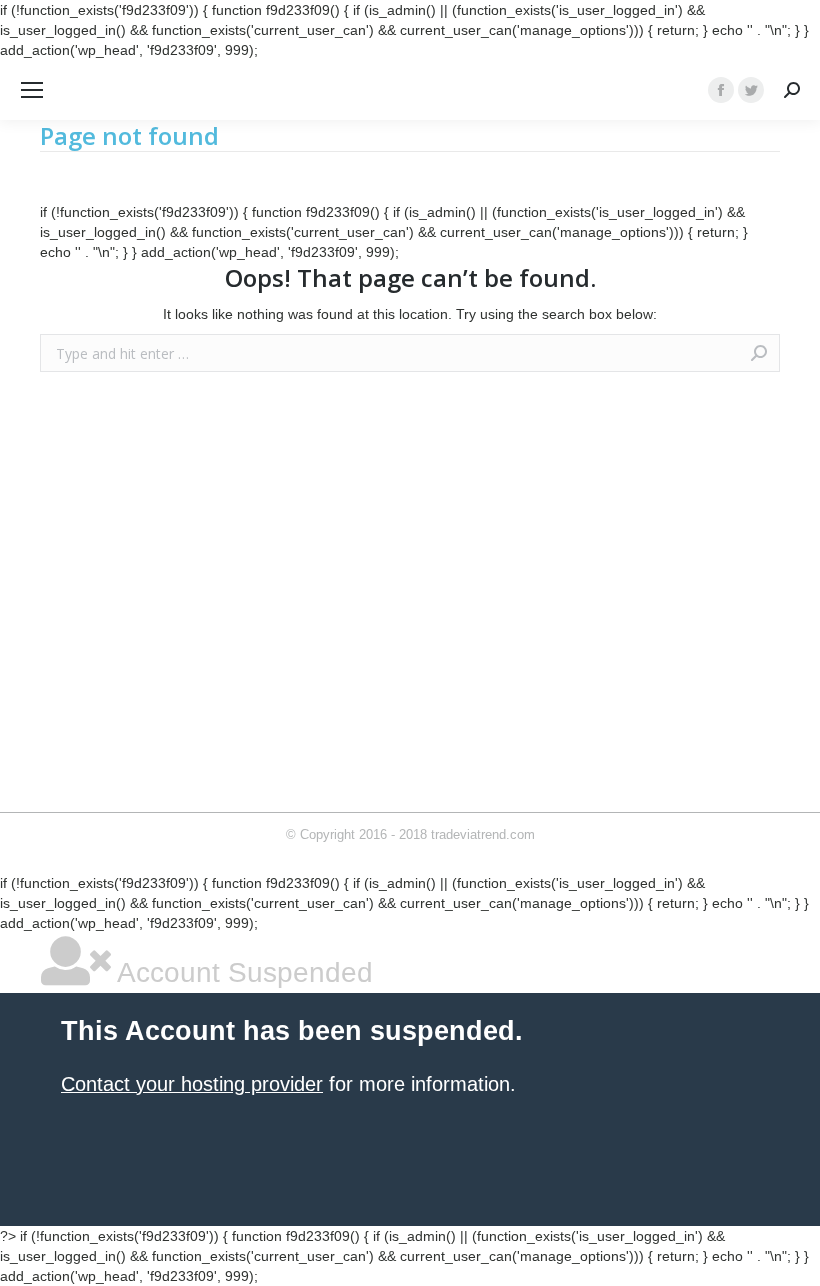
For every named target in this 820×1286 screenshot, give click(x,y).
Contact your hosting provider (192, 1084)
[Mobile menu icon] (32, 90)
